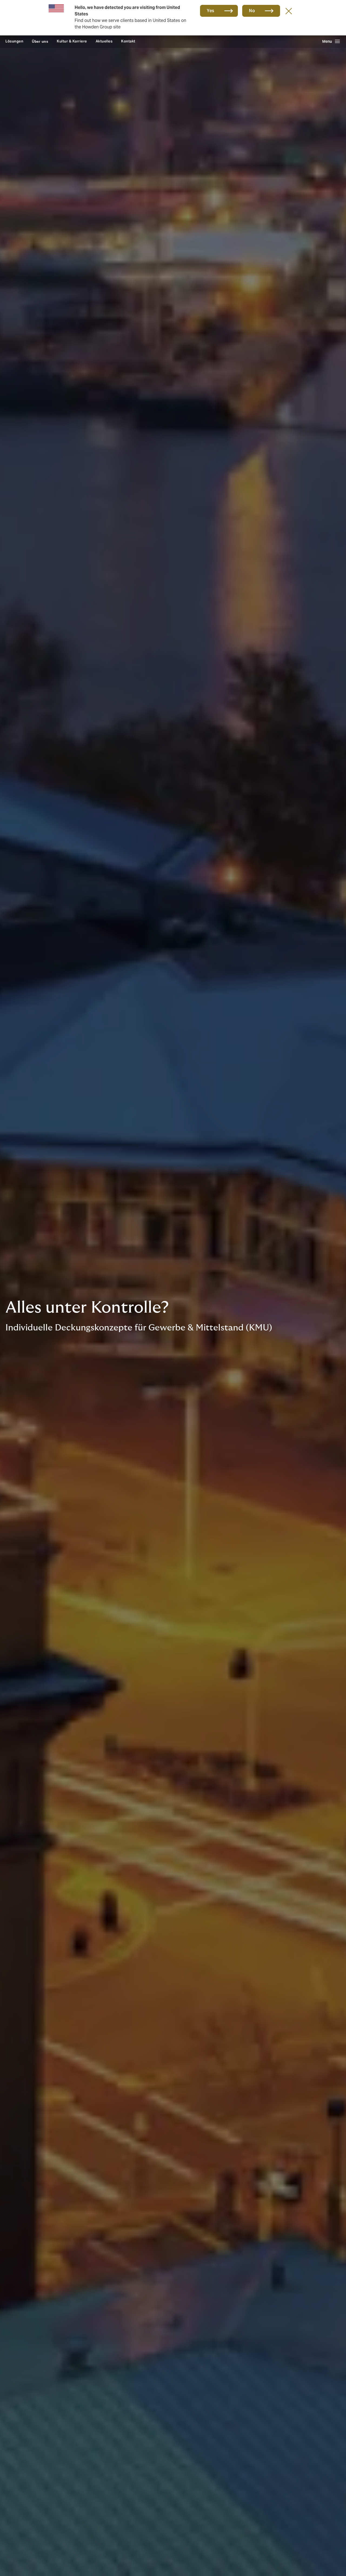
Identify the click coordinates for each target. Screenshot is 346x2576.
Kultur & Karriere (72, 41)
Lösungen (14, 41)
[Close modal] (289, 11)
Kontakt (128, 41)
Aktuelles (104, 41)
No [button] (252, 11)
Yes (211, 11)
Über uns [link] (40, 41)
